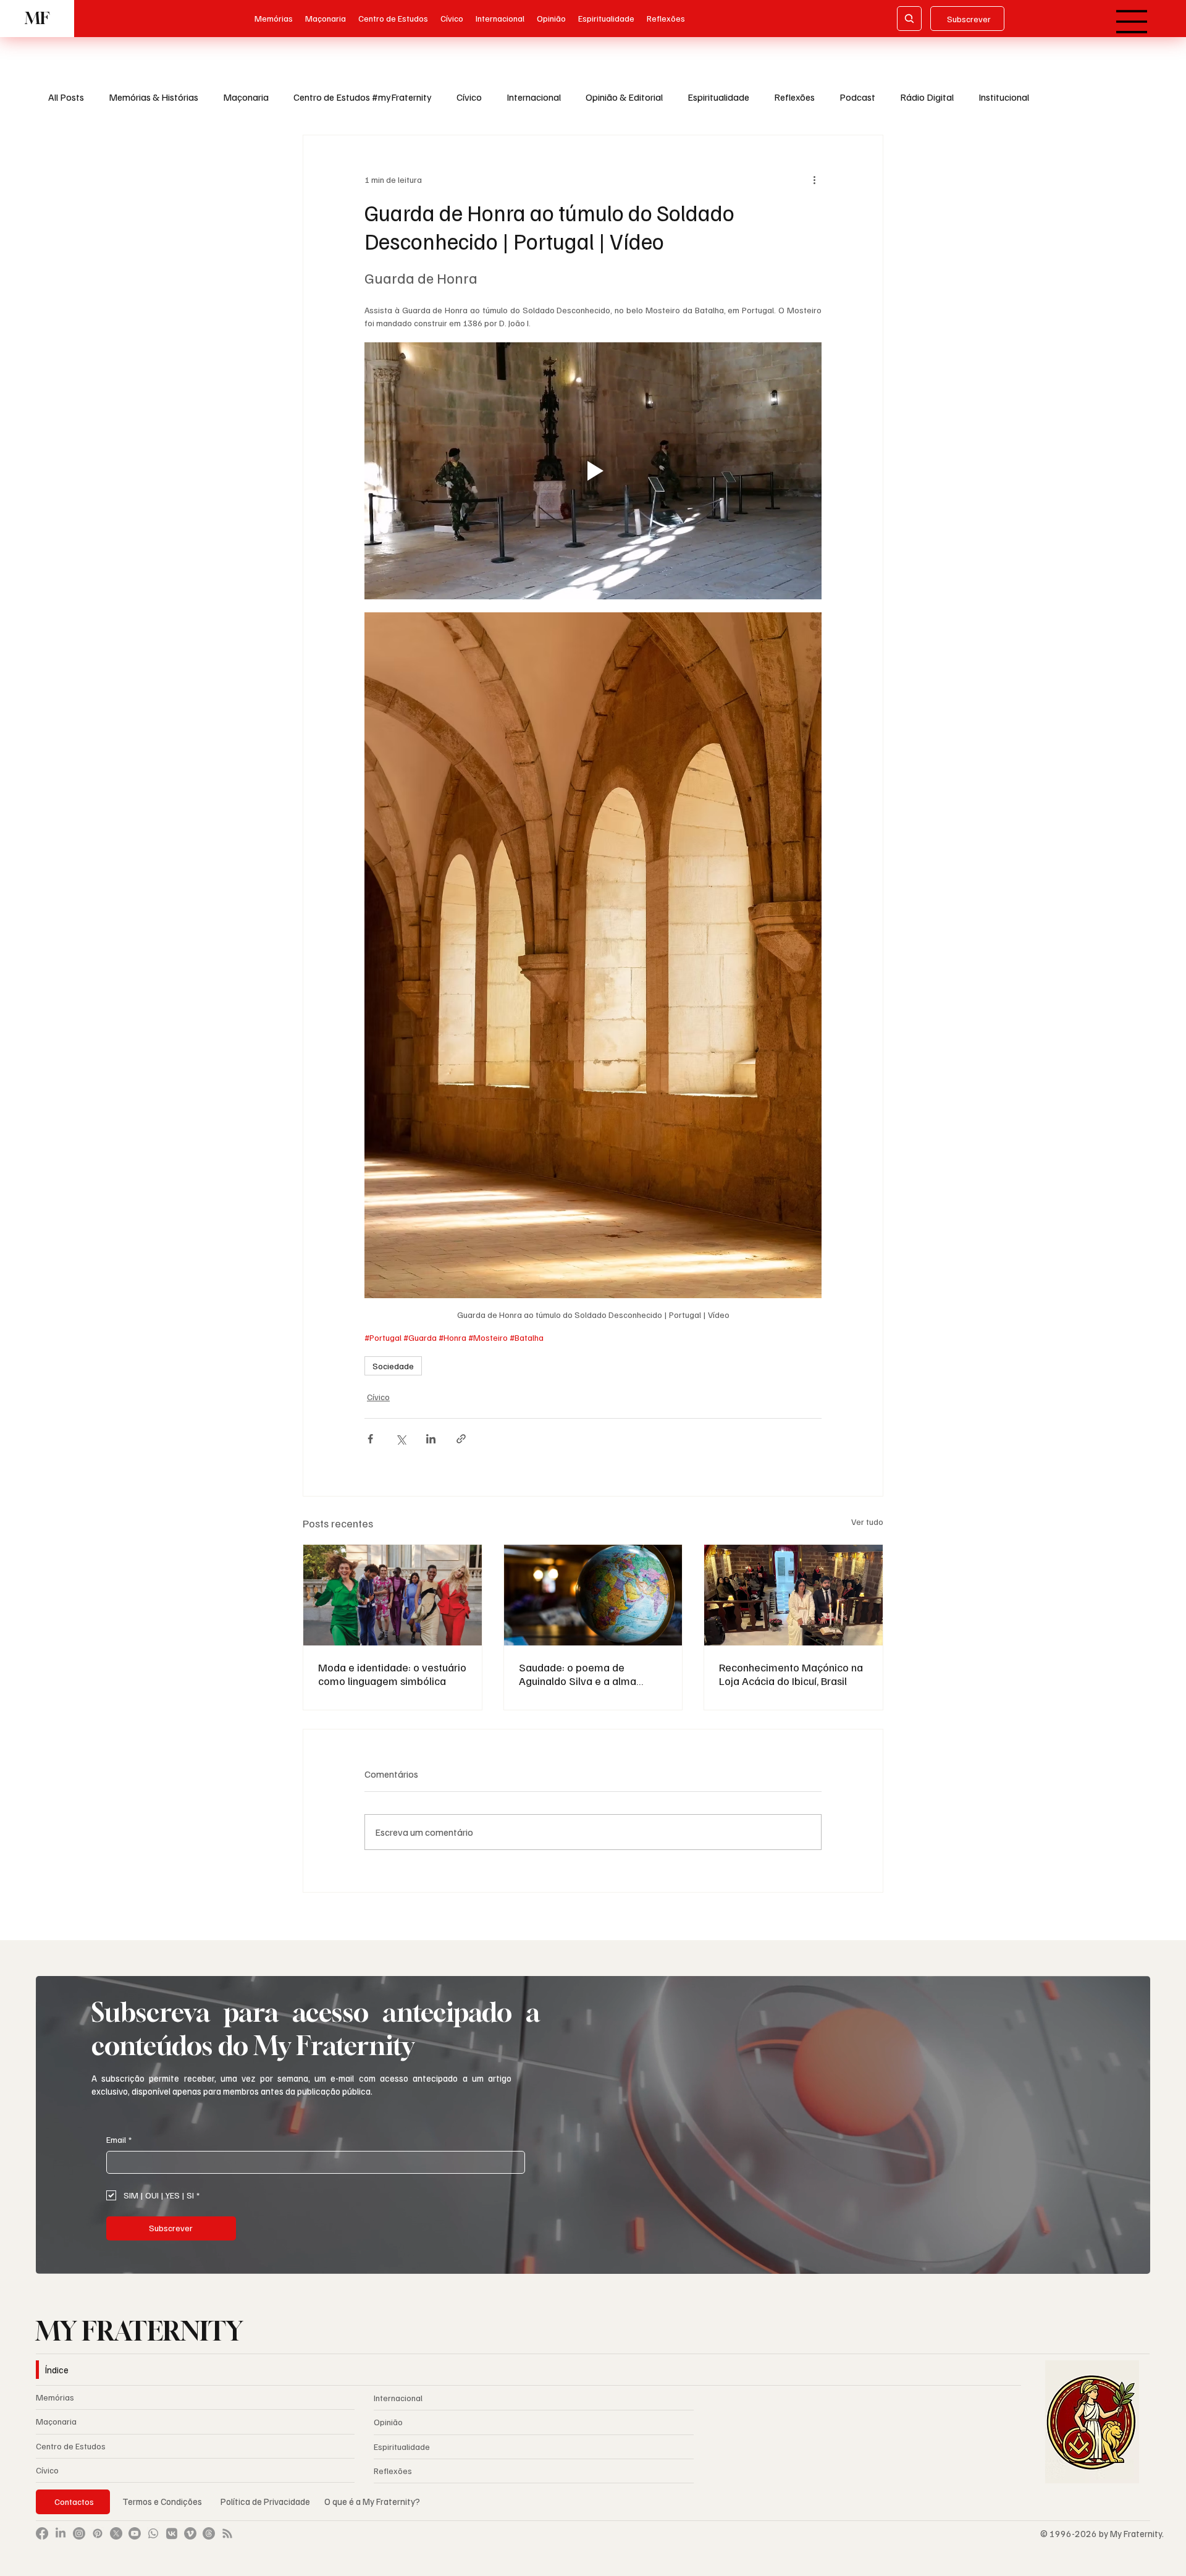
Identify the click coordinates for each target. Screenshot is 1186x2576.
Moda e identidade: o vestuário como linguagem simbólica (392, 1674)
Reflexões (794, 97)
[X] (116, 2533)
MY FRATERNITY (139, 2331)
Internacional (534, 97)
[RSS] (227, 2533)
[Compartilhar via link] (461, 1439)
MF (37, 18)
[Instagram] (79, 2533)
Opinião (388, 2422)
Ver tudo (867, 1522)
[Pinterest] (98, 2533)
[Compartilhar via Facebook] (370, 1439)
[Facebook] (42, 2533)
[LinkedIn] (61, 2533)
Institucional (1004, 97)
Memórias (55, 2397)
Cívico (469, 97)
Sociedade (393, 1366)
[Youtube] (135, 2533)
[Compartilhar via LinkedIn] (431, 1439)
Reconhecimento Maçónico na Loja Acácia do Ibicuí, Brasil (791, 1674)
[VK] (172, 2533)
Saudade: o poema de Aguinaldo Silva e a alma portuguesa (578, 1674)
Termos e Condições (162, 2501)
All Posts (66, 97)
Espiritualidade (718, 97)
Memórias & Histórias (154, 97)
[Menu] (1133, 22)
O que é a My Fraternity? (372, 2501)
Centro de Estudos (71, 2446)
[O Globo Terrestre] (593, 1595)
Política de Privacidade (266, 2501)
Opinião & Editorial (624, 97)
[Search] (909, 19)
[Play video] (593, 471)
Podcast (857, 97)
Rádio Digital (927, 97)
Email (119, 2139)
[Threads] (209, 2533)
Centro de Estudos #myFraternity (363, 97)
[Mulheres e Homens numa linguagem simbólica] (393, 1595)
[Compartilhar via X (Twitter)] (401, 1439)
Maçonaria (246, 97)
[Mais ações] (814, 180)
